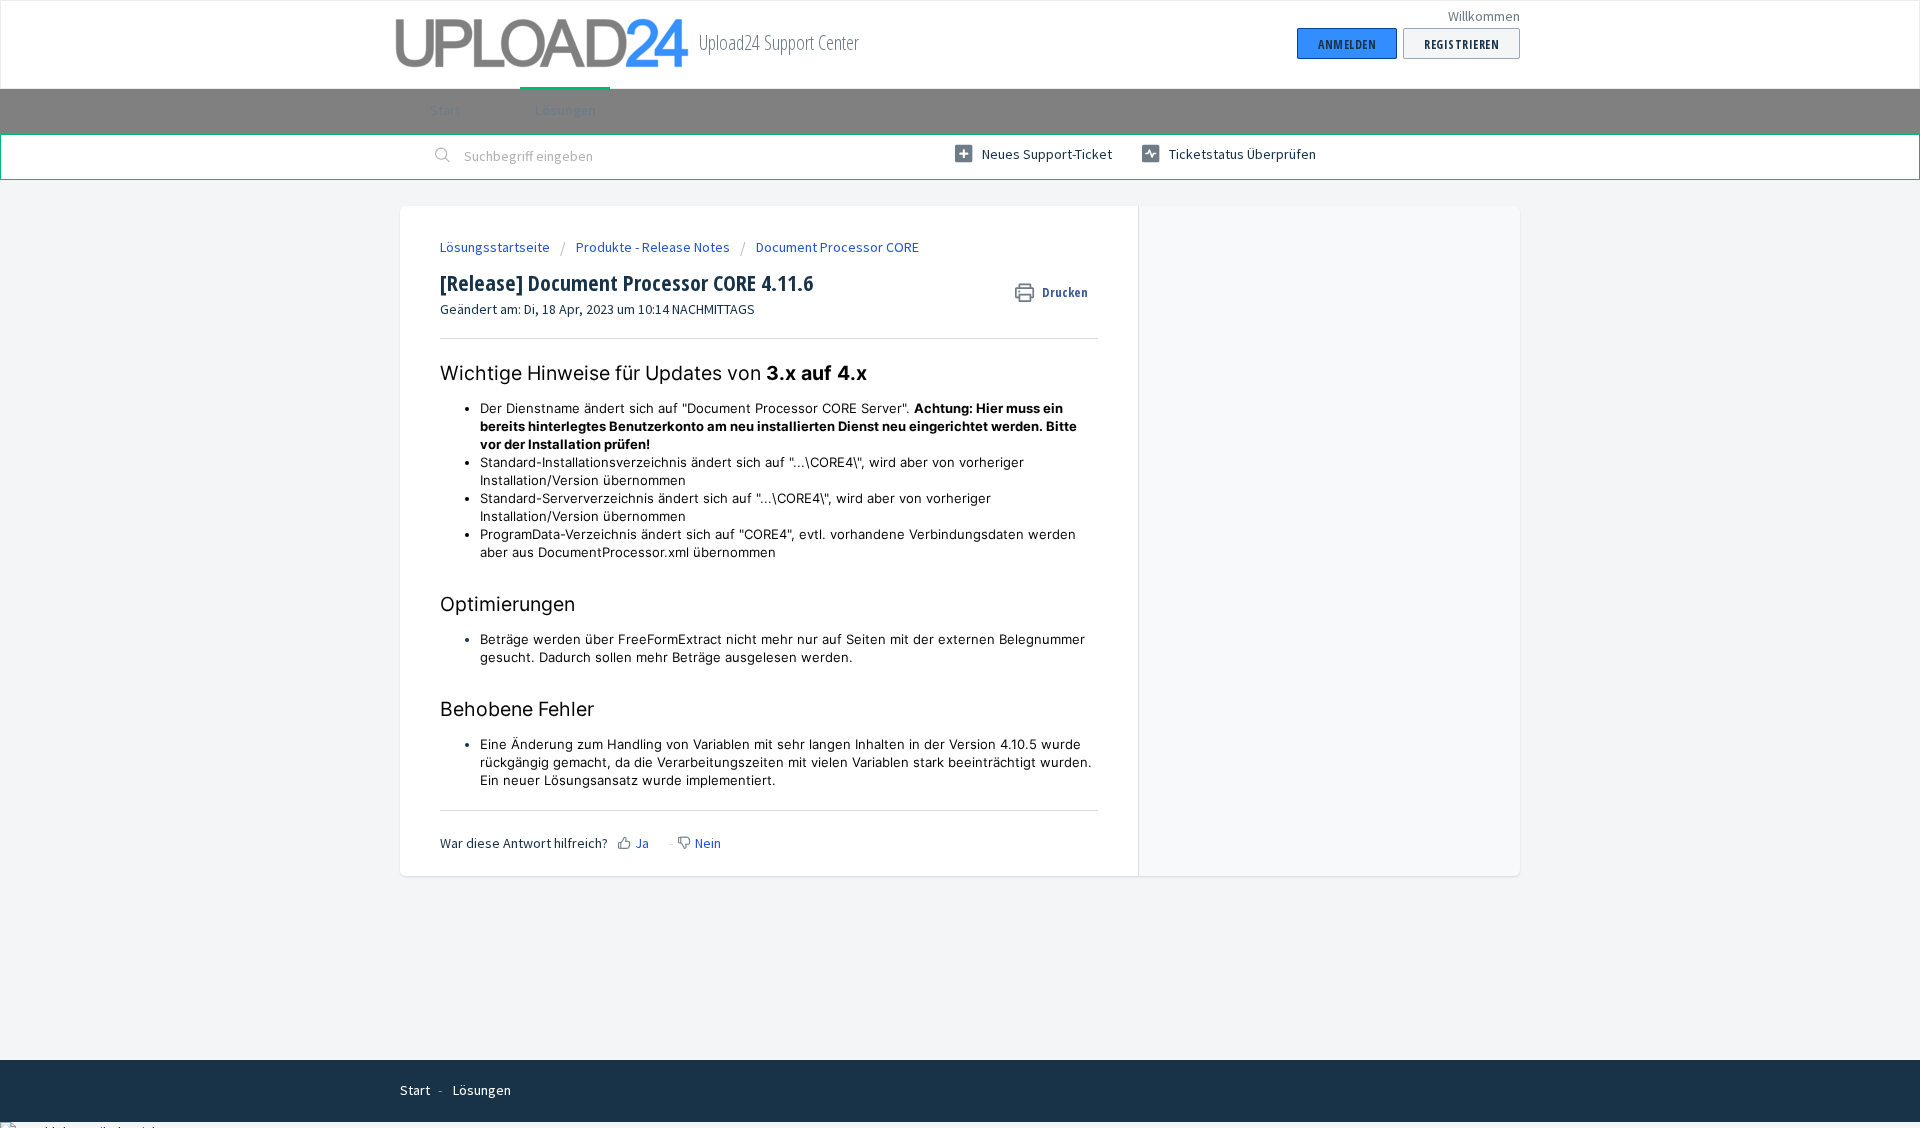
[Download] (923, 302)
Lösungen (565, 110)
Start (445, 110)
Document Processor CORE (837, 247)
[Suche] (443, 157)
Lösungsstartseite (496, 247)
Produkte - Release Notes (653, 247)
